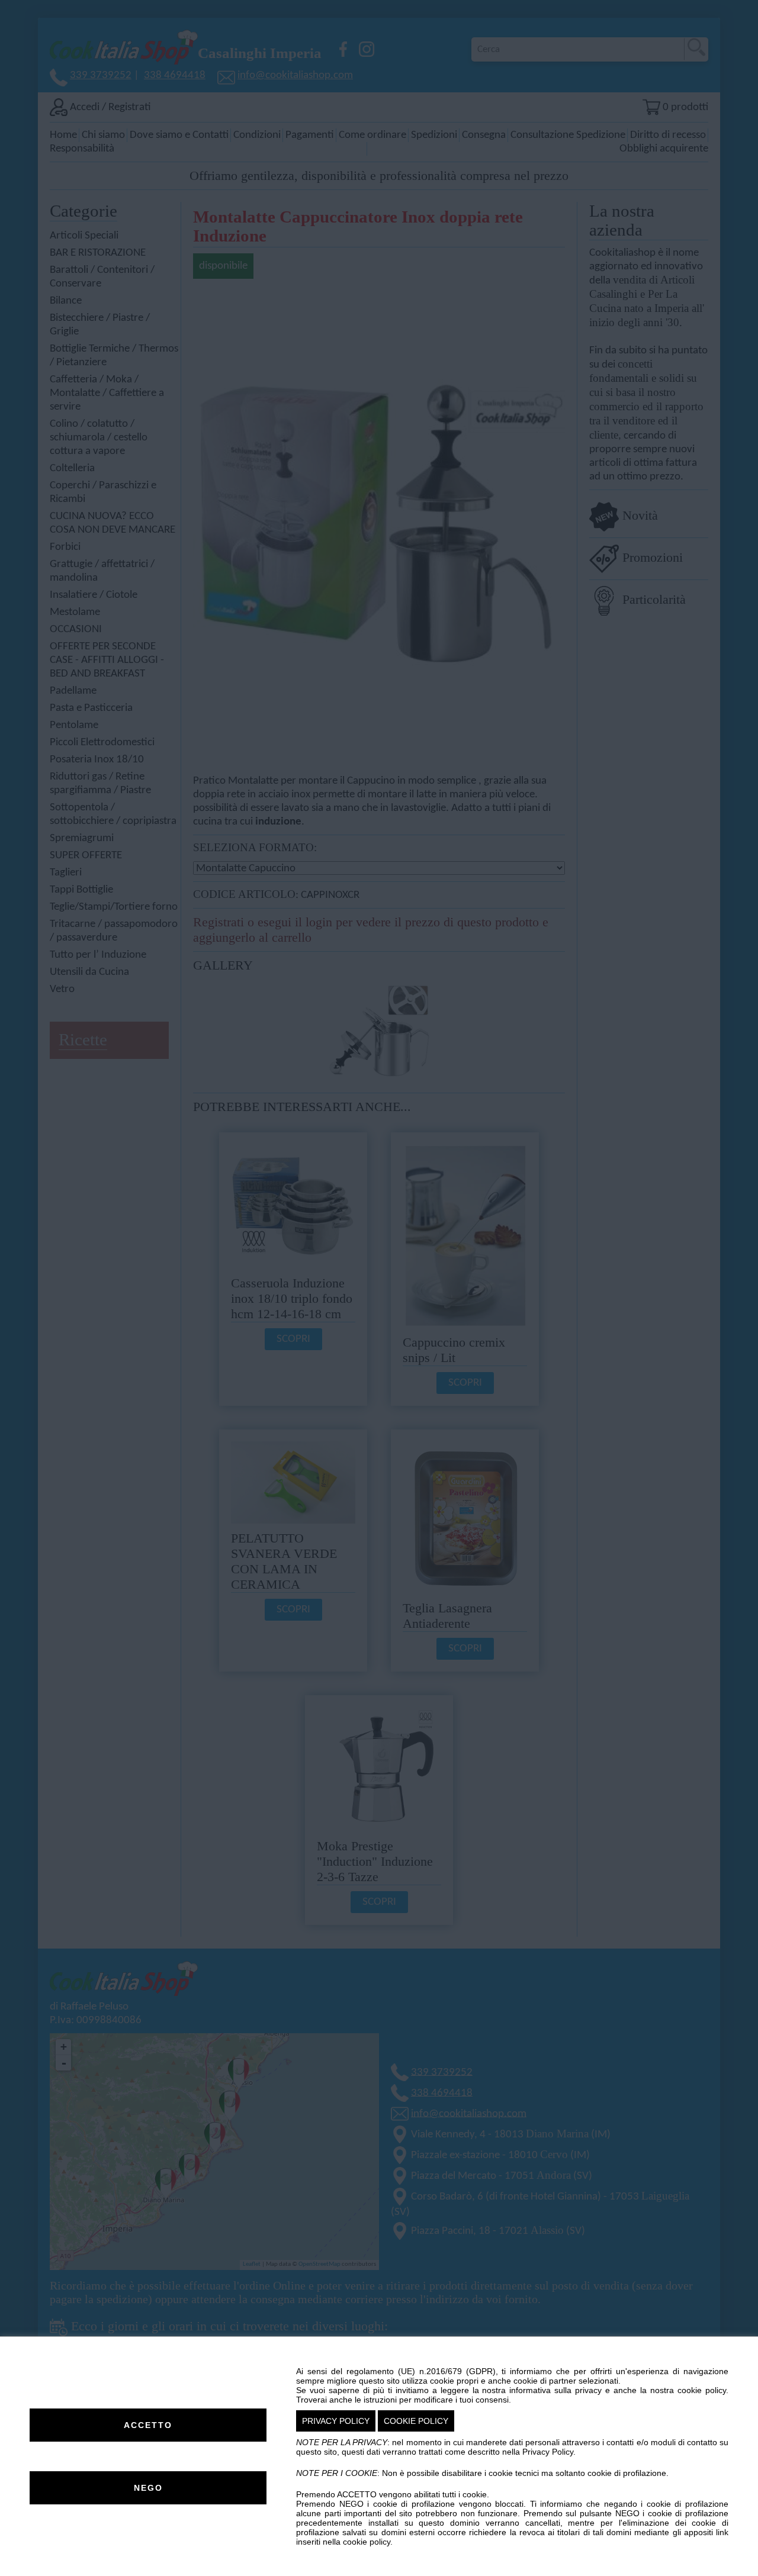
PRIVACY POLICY (336, 2421)
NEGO (148, 2488)
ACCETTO (148, 2425)
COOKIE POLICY (416, 2421)
